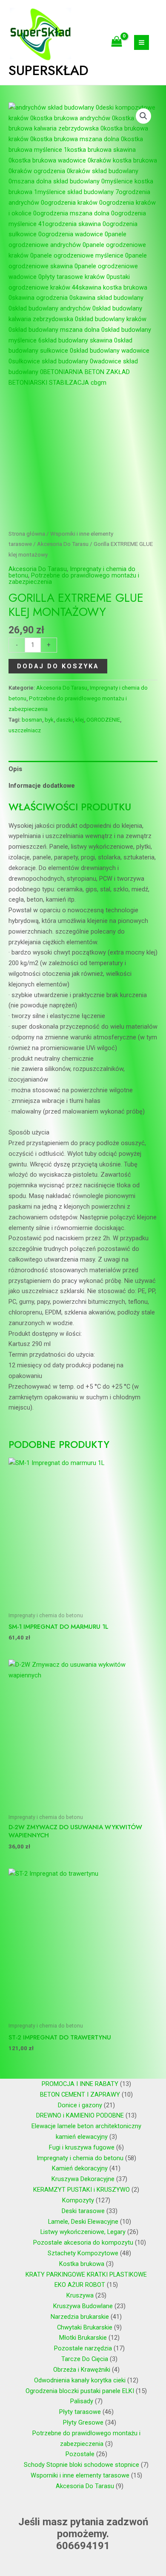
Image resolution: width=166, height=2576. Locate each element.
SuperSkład (49, 70)
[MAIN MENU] (142, 42)
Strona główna (27, 534)
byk (49, 720)
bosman (32, 720)
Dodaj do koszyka (58, 666)
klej (80, 720)
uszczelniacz (25, 730)
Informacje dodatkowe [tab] (42, 786)
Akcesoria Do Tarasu (63, 544)
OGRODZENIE (103, 720)
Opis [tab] (15, 769)
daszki (64, 720)
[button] (143, 116)
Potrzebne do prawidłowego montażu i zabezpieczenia (74, 579)
